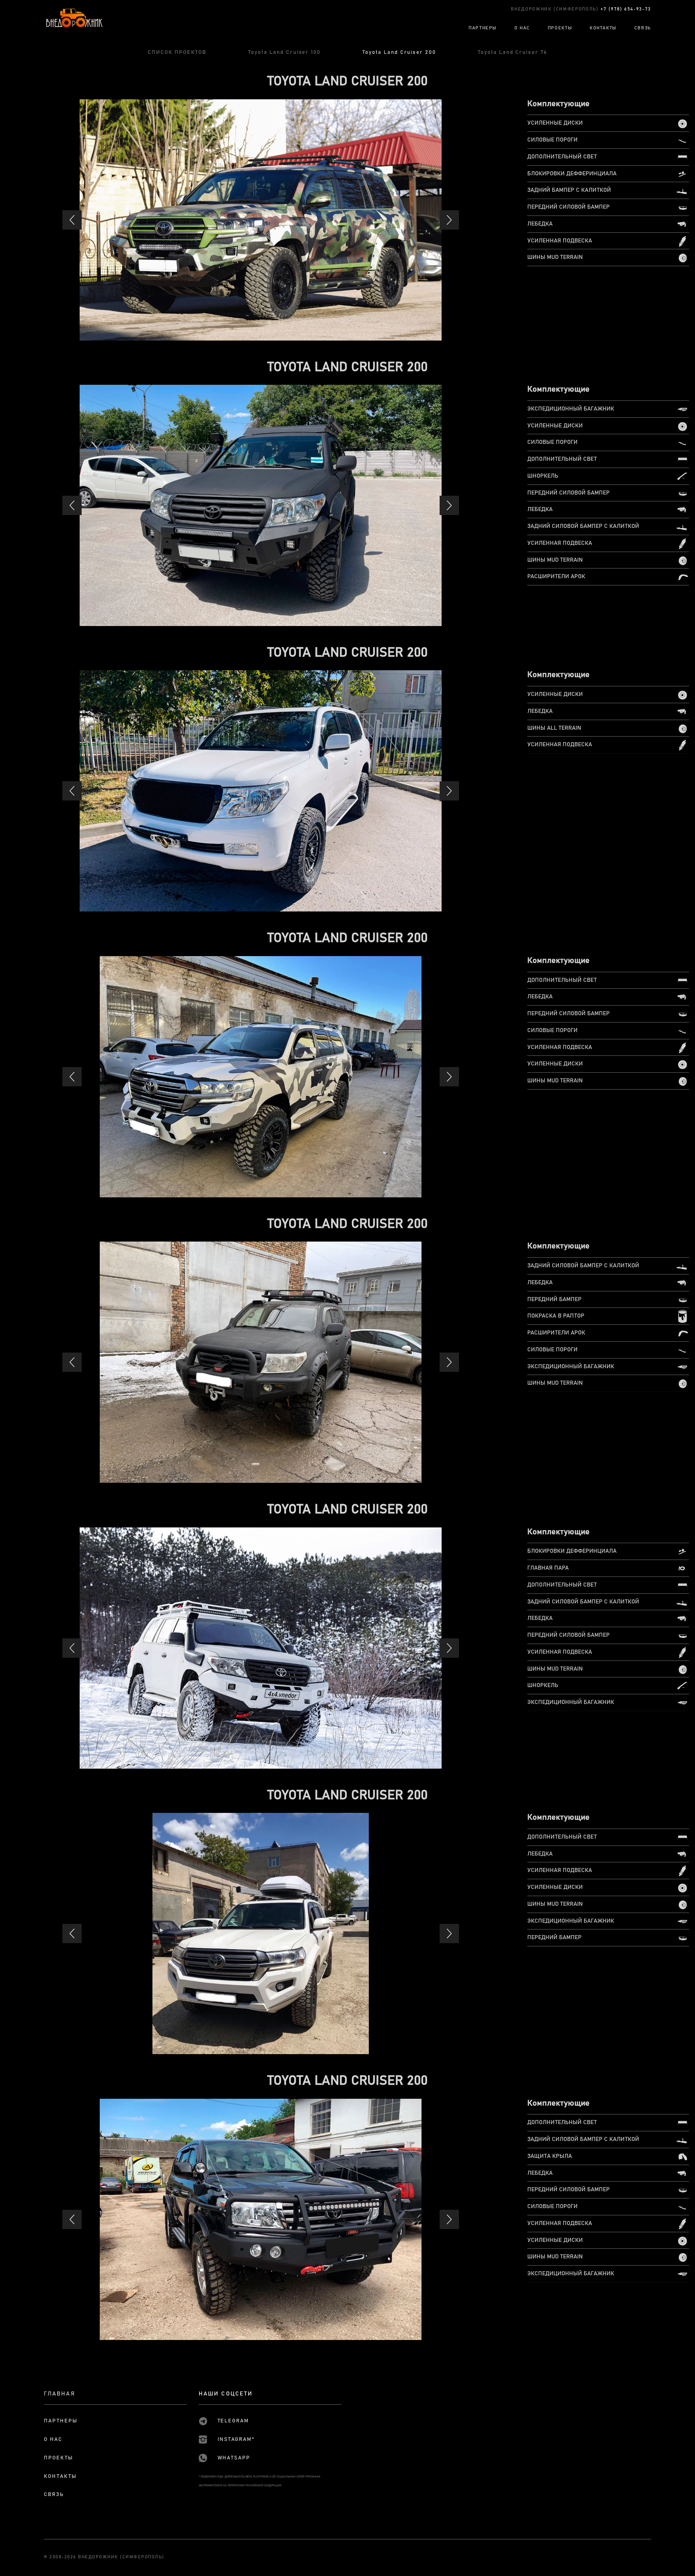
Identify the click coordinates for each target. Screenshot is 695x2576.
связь (643, 28)
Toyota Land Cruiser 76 (513, 52)
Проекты (59, 2458)
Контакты (60, 2476)
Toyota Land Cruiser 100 (284, 52)
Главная (60, 2394)
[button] (72, 220)
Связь (54, 2495)
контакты (603, 28)
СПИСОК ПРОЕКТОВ (177, 52)
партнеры (483, 28)
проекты (560, 28)
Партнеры (61, 2421)
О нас (53, 2440)
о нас (522, 28)
